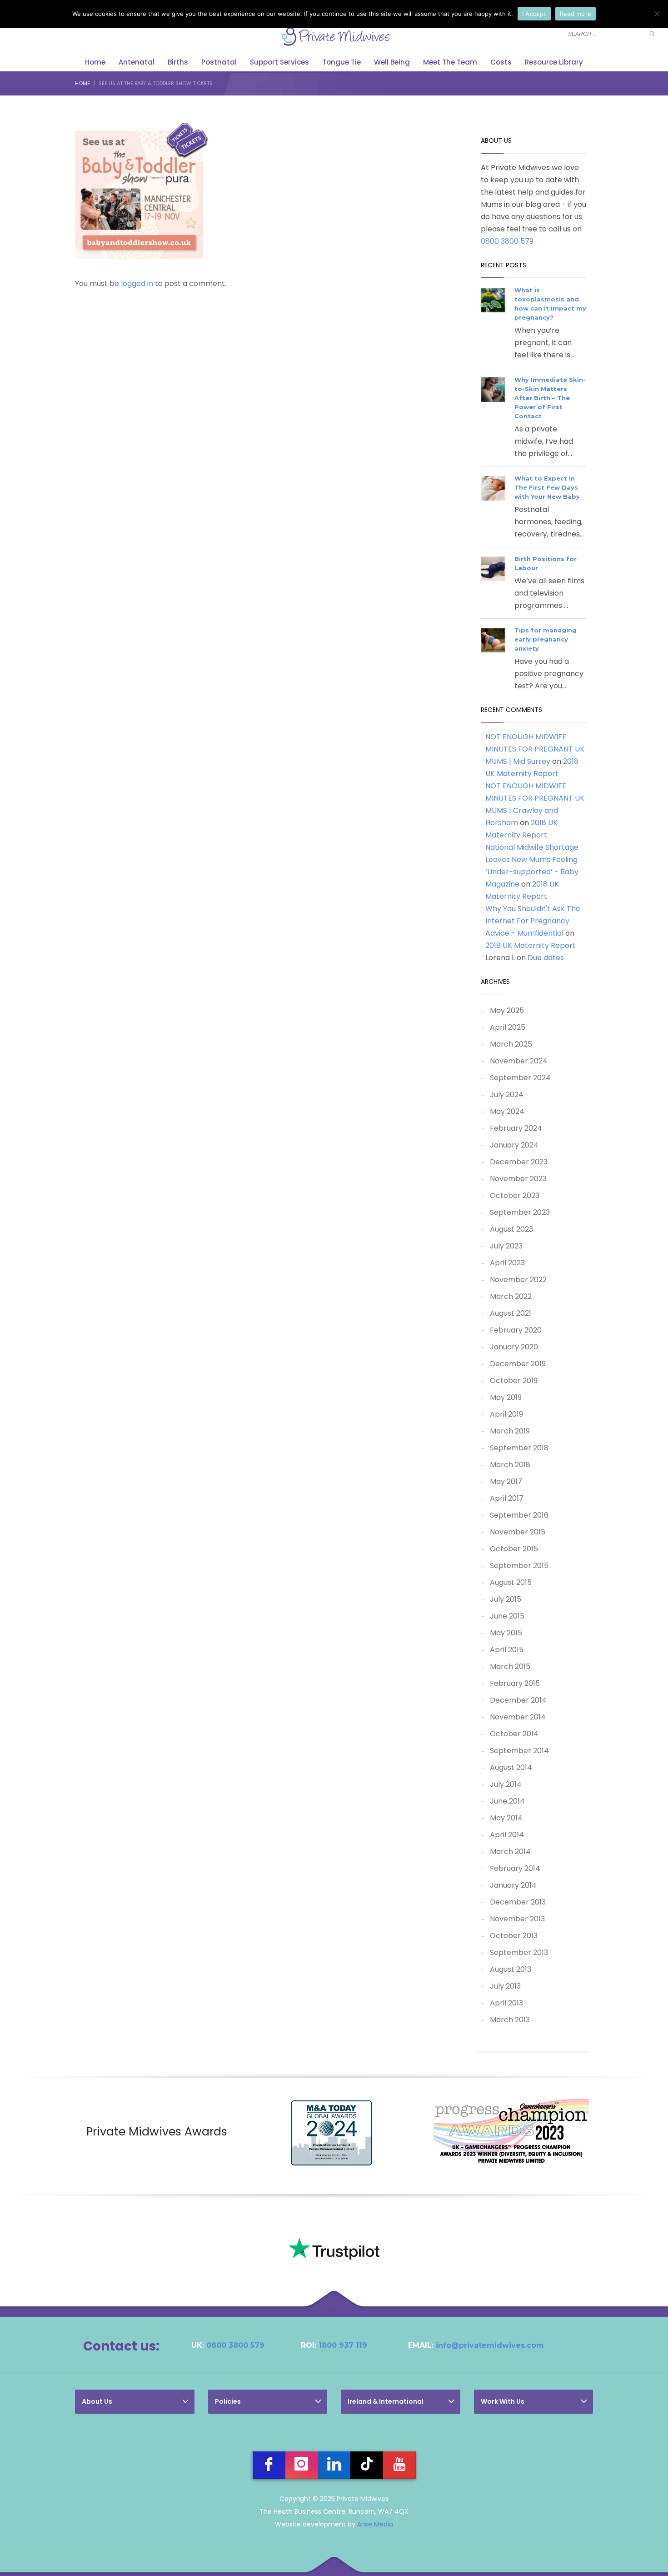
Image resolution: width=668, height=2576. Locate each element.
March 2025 (511, 1044)
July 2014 (506, 1784)
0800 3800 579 (507, 241)
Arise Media (375, 2524)
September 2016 (519, 1515)
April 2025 (508, 1027)
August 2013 (511, 1969)
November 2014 (518, 1717)
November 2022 (518, 1280)
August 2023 (511, 1229)
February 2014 (515, 1868)
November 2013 (517, 1919)
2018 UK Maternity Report (531, 945)
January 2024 (514, 1145)
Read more (576, 14)
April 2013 (506, 2003)
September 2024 (520, 1078)
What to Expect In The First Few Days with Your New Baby (547, 487)
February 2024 (516, 1128)
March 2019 (510, 1431)
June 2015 (507, 1616)
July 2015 (506, 1599)
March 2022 (511, 1296)
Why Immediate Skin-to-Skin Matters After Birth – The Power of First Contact (550, 398)
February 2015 (515, 1683)
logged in (138, 283)
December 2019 (518, 1364)
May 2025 (507, 1010)
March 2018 (510, 1465)
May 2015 (506, 1633)
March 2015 (510, 1666)
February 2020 (516, 1330)
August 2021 (511, 1313)
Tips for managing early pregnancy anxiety (546, 639)
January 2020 (514, 1347)
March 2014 (510, 1852)
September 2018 (519, 1448)
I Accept (534, 14)
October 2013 (514, 1936)
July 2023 (506, 1246)
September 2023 (520, 1212)
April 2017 (507, 1498)
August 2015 (511, 1582)
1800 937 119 (343, 2345)
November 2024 (519, 1061)
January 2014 (513, 1885)
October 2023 (515, 1195)
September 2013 (519, 1952)
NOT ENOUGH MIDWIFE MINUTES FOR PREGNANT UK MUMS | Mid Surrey (535, 749)
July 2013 (505, 1986)
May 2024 (507, 1111)
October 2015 (514, 1549)
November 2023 (518, 1179)
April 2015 (507, 1650)
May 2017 (506, 1481)
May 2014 (506, 1818)
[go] (652, 34)
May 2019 (506, 1397)
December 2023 (519, 1162)
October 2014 (514, 1734)
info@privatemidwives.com (490, 2345)
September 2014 (519, 1751)
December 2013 (518, 1902)
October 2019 (514, 1381)
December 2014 (518, 1700)
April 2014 (507, 1835)
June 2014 (507, 1801)
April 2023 (507, 1263)
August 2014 (511, 1767)
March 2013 (510, 2020)
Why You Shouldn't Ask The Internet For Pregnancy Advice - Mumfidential (533, 921)
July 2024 (507, 1095)
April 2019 (506, 1414)
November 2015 (518, 1532)
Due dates (546, 958)
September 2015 (519, 1566)
